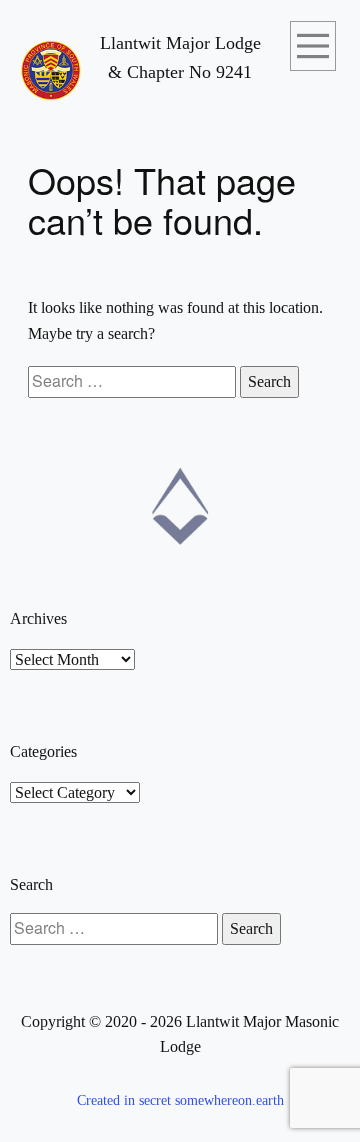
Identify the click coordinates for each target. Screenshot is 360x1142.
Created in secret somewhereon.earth (180, 1100)
